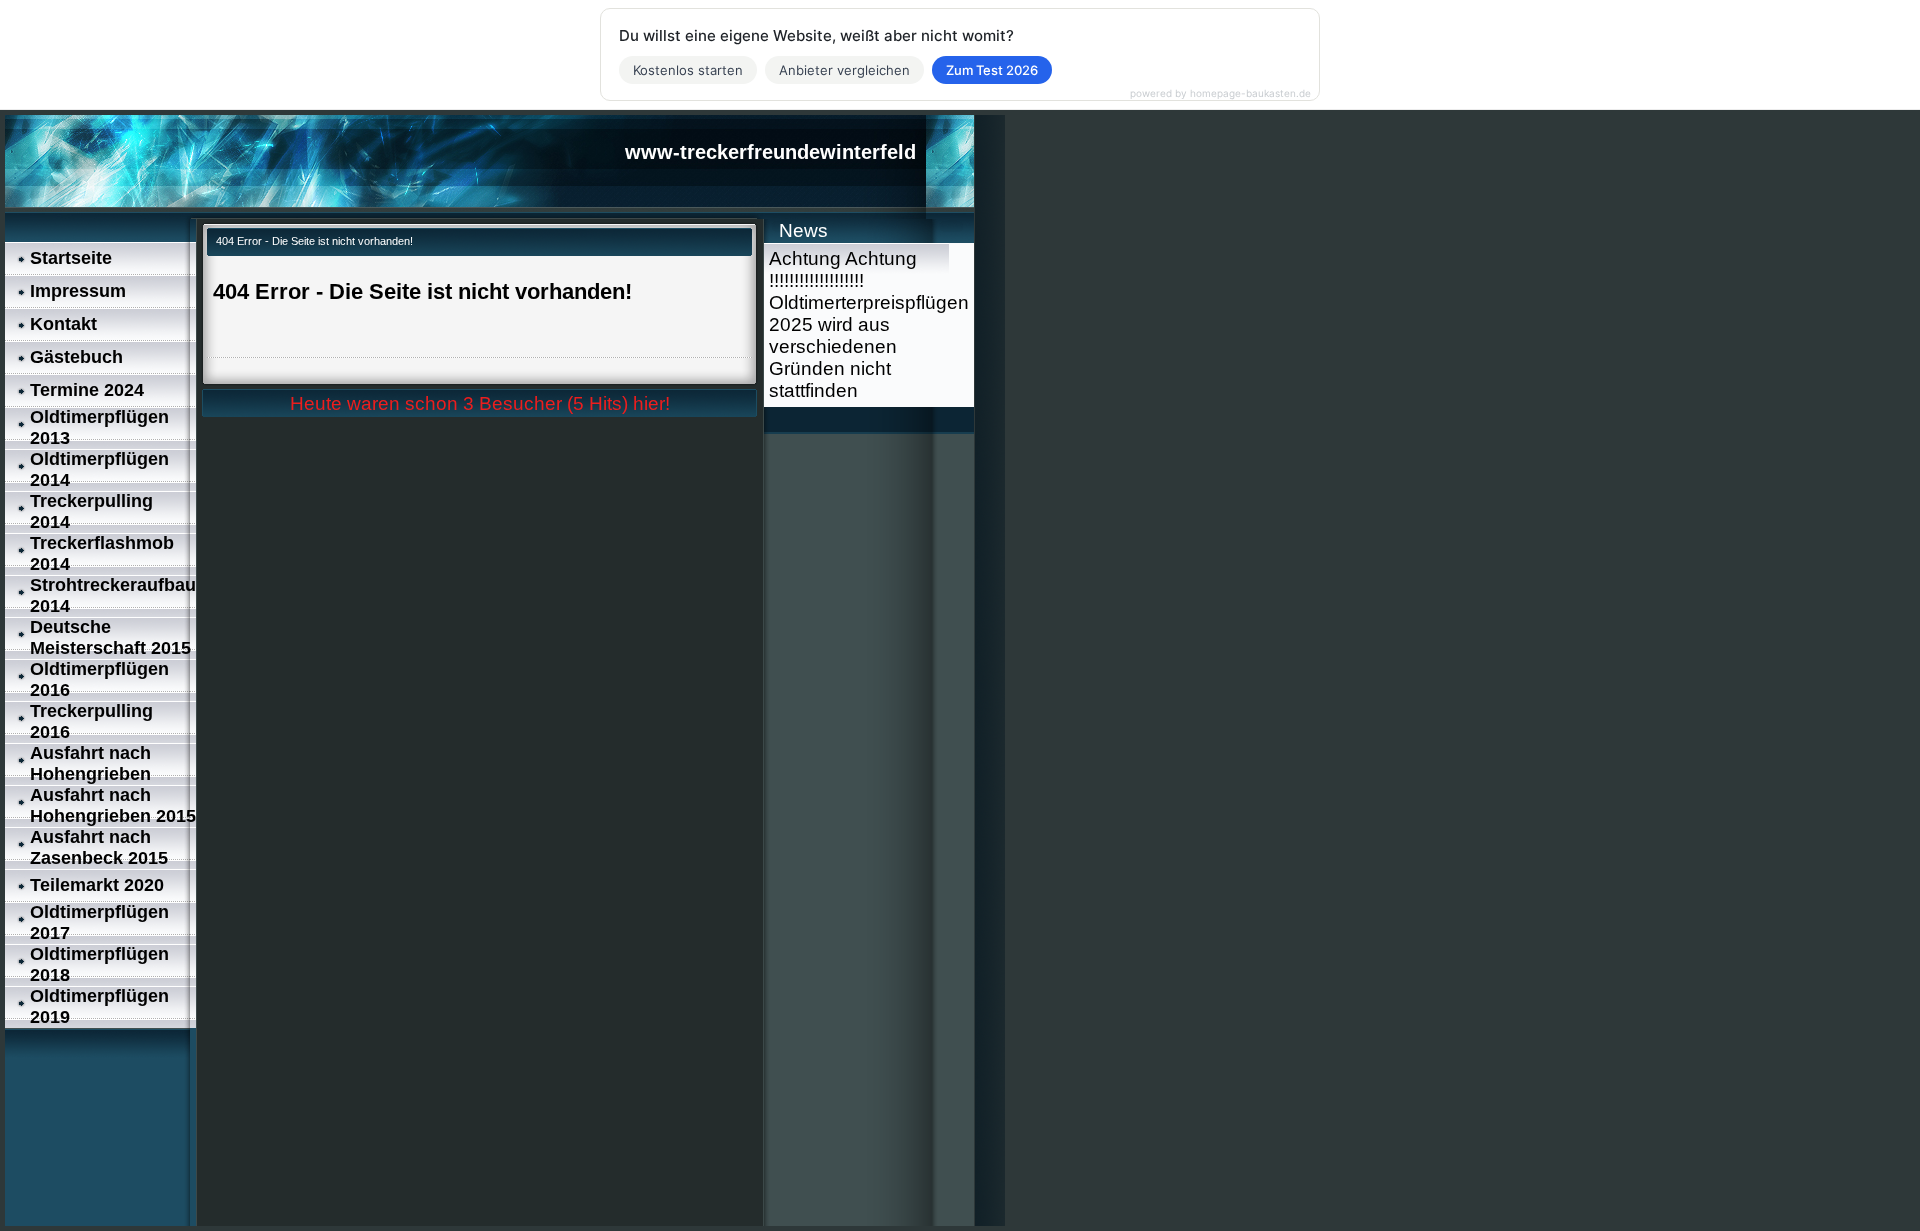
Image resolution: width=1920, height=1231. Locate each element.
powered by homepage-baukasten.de (1220, 93)
